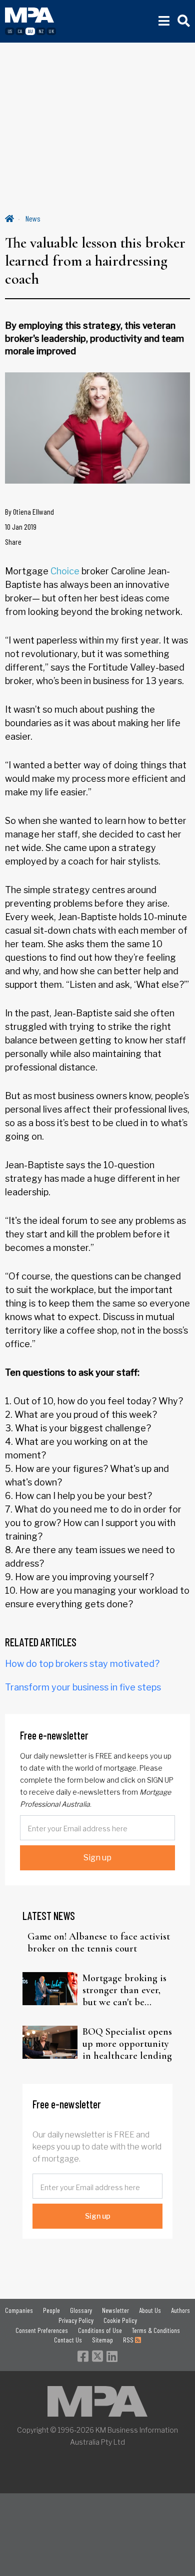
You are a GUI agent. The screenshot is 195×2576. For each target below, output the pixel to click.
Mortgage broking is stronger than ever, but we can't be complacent (124, 1990)
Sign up (97, 1858)
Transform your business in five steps (83, 1687)
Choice (65, 571)
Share (13, 542)
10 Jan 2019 (21, 526)
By (29, 511)
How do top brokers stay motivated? (82, 1664)
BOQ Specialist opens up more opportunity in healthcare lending (127, 2044)
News (33, 218)
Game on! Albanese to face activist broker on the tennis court (99, 1943)
